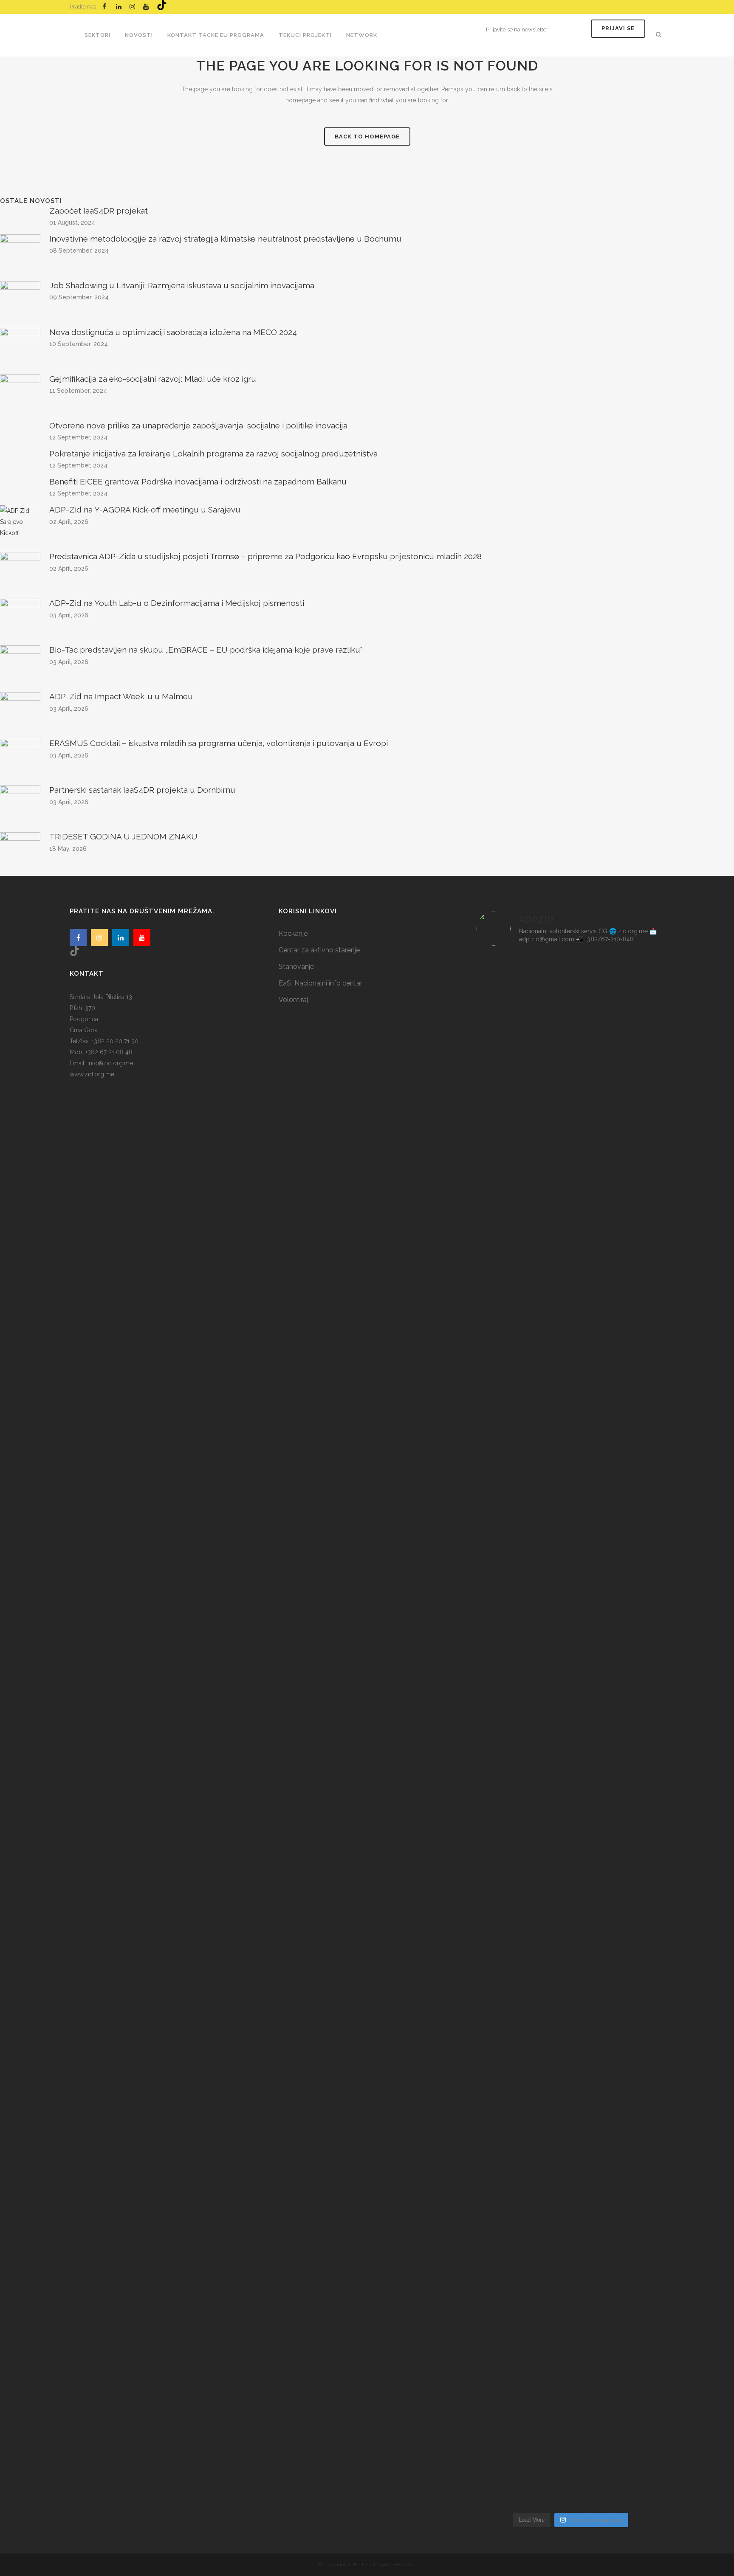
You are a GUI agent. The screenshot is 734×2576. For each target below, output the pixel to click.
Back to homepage (367, 137)
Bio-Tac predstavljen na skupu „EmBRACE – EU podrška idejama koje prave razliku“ (206, 650)
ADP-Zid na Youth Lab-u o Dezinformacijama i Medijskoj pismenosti (177, 603)
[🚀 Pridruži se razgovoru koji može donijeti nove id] (571, 1066)
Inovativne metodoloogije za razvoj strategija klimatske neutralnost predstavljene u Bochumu (225, 239)
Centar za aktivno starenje (319, 950)
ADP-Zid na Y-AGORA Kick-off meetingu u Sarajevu (145, 510)
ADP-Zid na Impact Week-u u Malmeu (121, 696)
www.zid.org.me (92, 1074)
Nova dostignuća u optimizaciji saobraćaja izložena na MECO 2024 (173, 332)
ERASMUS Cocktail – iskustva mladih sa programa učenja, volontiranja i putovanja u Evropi (219, 743)
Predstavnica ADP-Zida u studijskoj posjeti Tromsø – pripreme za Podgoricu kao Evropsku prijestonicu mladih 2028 (265, 556)
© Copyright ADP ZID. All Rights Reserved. (367, 2565)
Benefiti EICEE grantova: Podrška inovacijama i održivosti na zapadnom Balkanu (198, 481)
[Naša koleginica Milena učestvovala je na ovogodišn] (571, 2263)
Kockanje (293, 933)
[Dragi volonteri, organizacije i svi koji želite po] (634, 1486)
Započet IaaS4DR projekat (99, 211)
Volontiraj (293, 1000)
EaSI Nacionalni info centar (320, 983)
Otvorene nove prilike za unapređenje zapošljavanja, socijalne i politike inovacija (198, 425)
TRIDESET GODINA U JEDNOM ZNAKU (123, 836)
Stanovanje (296, 967)
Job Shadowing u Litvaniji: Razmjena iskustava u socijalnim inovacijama (182, 285)
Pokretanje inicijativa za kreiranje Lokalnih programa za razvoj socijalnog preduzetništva (213, 453)
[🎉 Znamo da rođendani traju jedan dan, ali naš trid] (634, 2169)
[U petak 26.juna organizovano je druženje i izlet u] (507, 2263)
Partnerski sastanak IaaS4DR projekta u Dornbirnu (142, 790)
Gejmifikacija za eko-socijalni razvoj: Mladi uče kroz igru (153, 379)
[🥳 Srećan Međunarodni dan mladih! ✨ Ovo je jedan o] (507, 1127)
